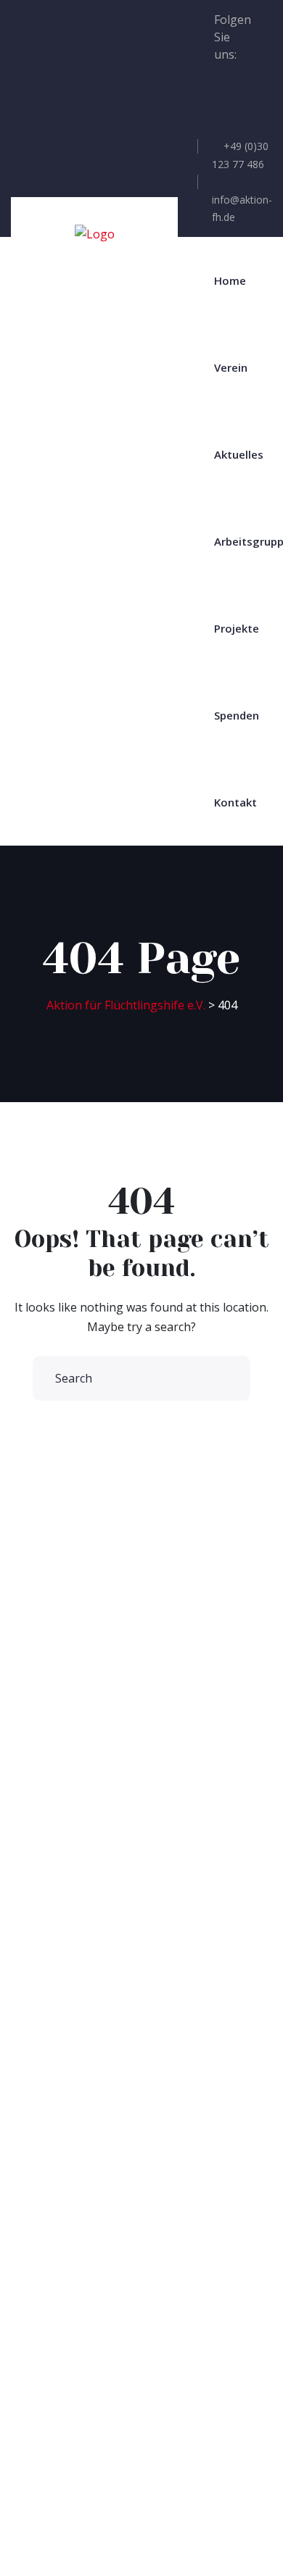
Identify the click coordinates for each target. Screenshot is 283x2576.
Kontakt (235, 802)
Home (230, 280)
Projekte (237, 628)
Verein (231, 367)
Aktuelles (239, 454)
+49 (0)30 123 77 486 (240, 155)
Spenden (237, 715)
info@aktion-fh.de (242, 208)
